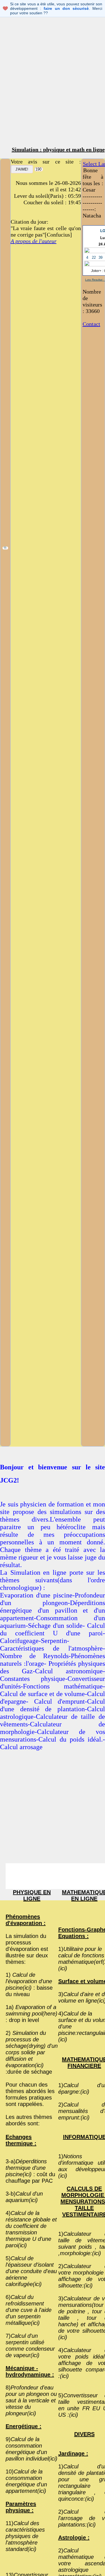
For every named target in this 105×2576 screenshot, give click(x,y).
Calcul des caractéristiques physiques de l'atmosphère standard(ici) (25, 2536)
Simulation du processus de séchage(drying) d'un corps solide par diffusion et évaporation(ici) (32, 2049)
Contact (91, 324)
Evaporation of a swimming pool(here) (32, 2010)
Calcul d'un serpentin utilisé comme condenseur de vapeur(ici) (30, 2345)
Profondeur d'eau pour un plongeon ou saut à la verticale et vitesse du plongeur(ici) (31, 2400)
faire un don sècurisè (66, 8)
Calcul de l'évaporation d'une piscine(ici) (29, 1981)
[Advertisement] (53, 87)
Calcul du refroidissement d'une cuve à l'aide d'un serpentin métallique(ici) (29, 2310)
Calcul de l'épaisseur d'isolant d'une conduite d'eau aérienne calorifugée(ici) (31, 2271)
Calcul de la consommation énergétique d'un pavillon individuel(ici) (32, 2449)
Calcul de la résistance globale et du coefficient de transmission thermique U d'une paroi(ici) (31, 2229)
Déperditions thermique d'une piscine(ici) (26, 2168)
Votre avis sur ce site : (46, 162)
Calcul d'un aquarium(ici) (24, 2197)
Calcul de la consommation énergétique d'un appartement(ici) (26, 2481)
